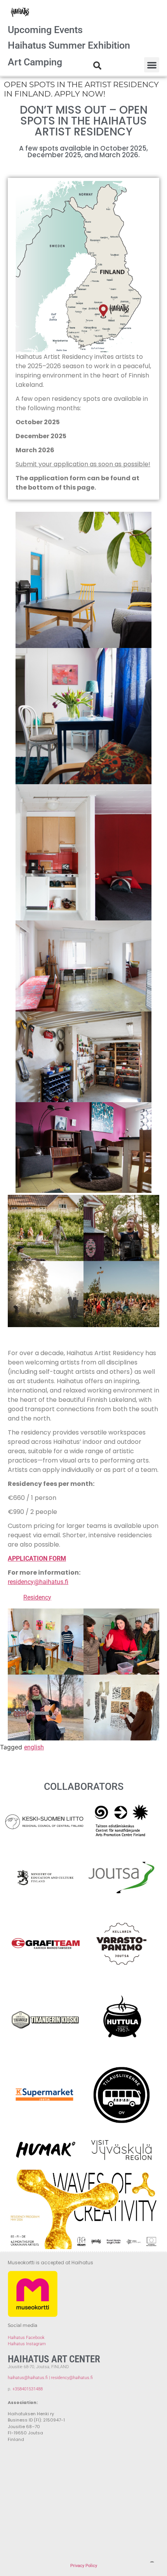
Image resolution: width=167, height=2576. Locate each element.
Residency (37, 1597)
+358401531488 (28, 2389)
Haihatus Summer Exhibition (69, 45)
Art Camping (35, 62)
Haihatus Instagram (27, 2344)
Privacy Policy (84, 2566)
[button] (152, 65)
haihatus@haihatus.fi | (29, 2378)
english (34, 1747)
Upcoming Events (45, 30)
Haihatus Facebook (26, 2338)
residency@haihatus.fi (38, 1582)
